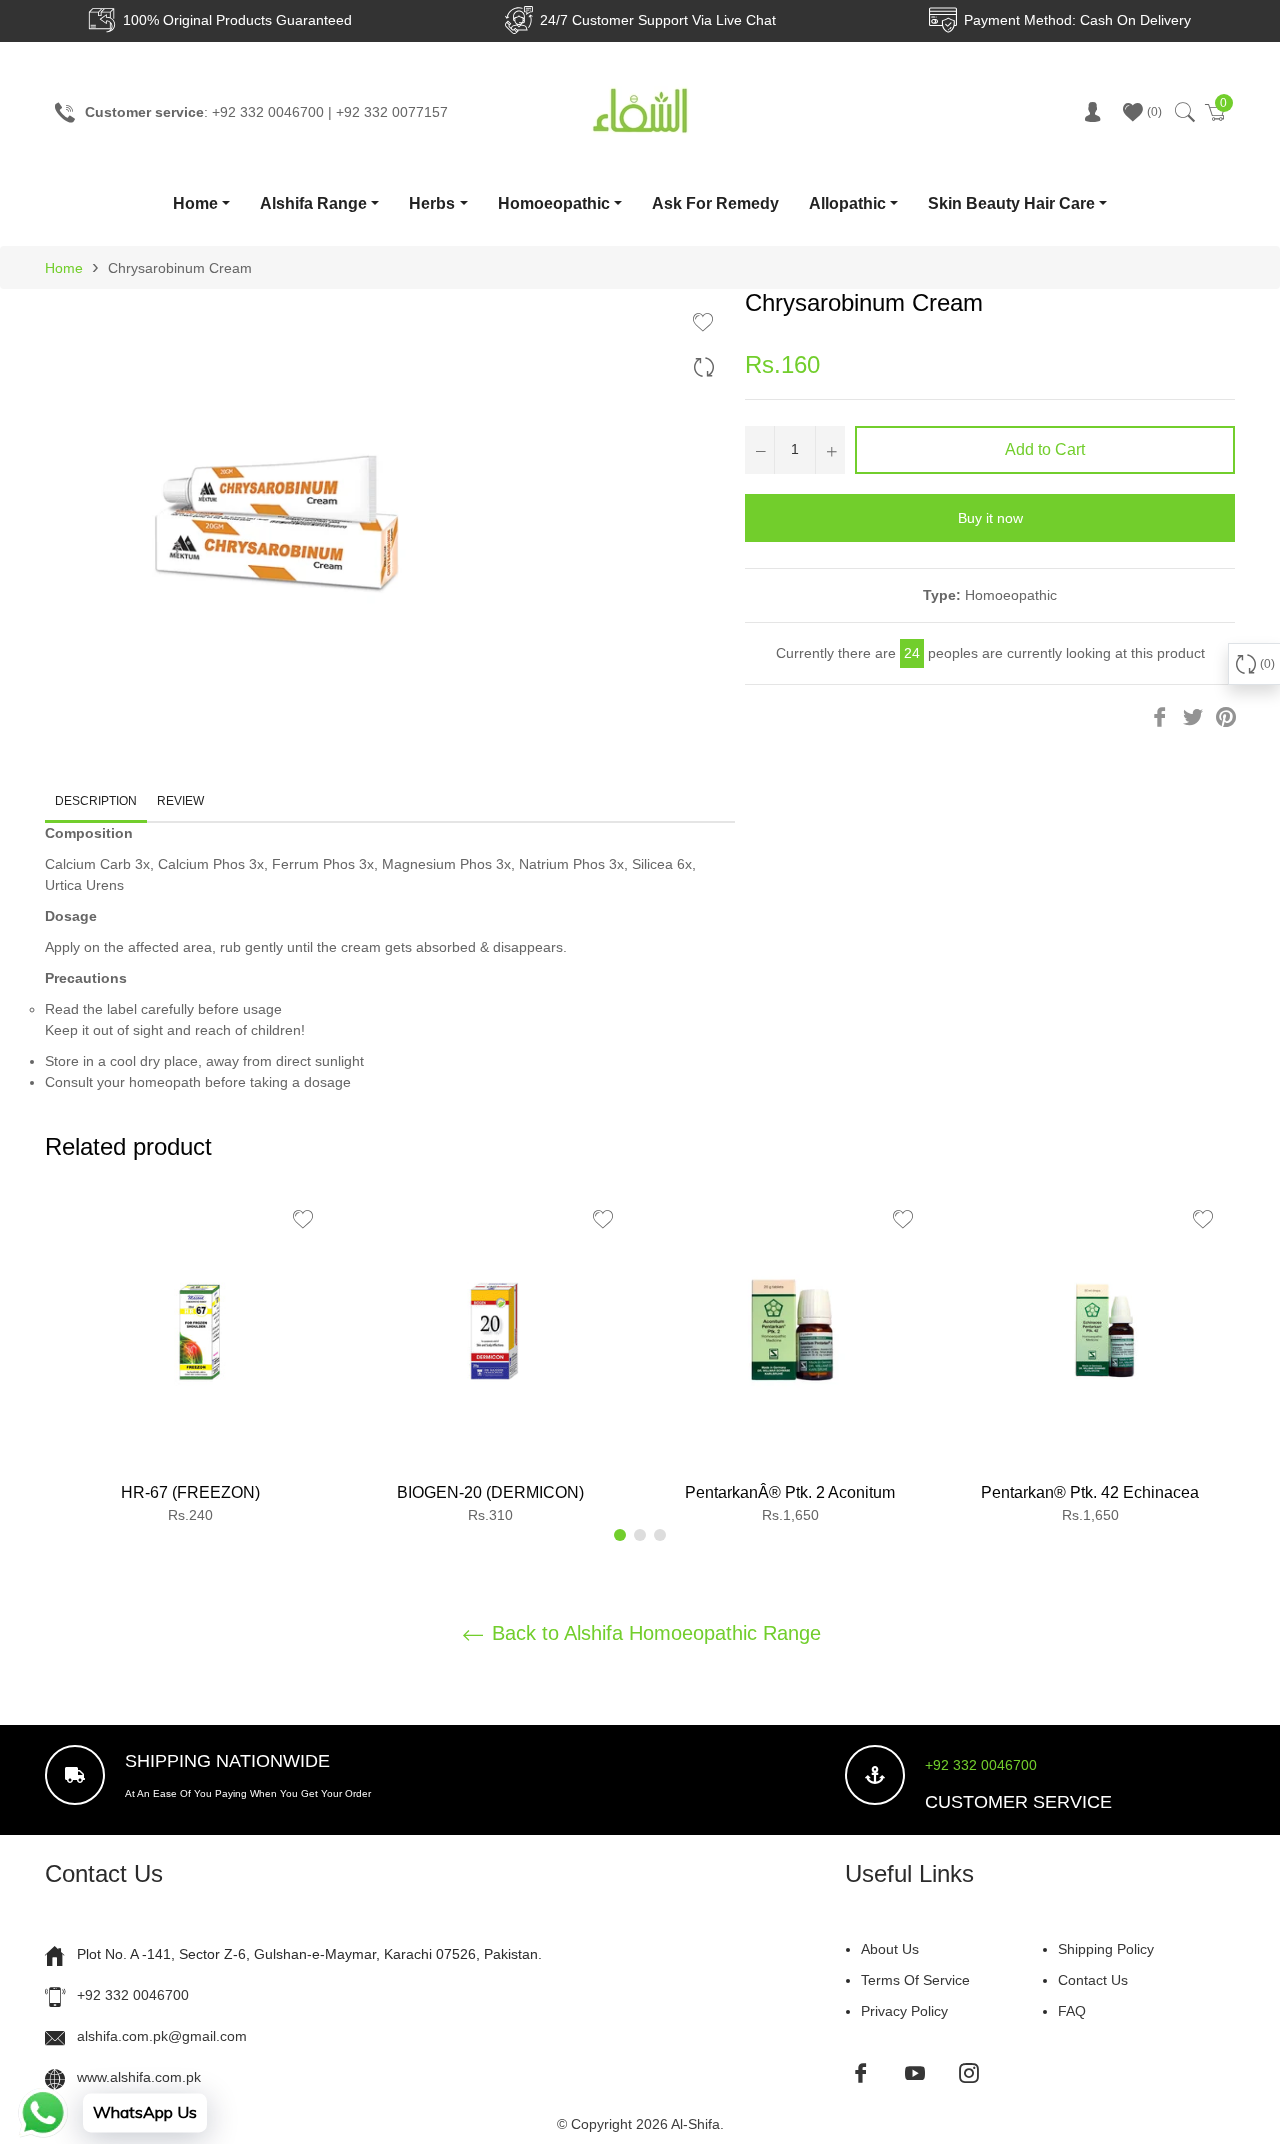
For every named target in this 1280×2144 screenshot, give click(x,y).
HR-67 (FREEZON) (190, 1492)
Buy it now (990, 518)
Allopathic (847, 203)
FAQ (1072, 2011)
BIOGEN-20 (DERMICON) (490, 1492)
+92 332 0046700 (981, 1765)
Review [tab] (182, 801)
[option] (190, 1363)
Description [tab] (96, 801)
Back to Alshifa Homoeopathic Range (653, 1633)
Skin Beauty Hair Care (1011, 203)
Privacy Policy (904, 2011)
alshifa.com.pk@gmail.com (162, 2036)
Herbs (432, 203)
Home (195, 203)
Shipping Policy (1106, 1949)
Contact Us (1093, 1980)
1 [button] (620, 1535)
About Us (890, 1949)
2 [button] (640, 1535)
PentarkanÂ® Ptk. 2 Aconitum (790, 1492)
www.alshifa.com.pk (139, 2077)
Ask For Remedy (715, 203)
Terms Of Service (915, 1980)
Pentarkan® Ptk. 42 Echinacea (1090, 1492)
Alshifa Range (313, 203)
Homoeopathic (554, 203)
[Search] (1183, 112)
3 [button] (660, 1535)
